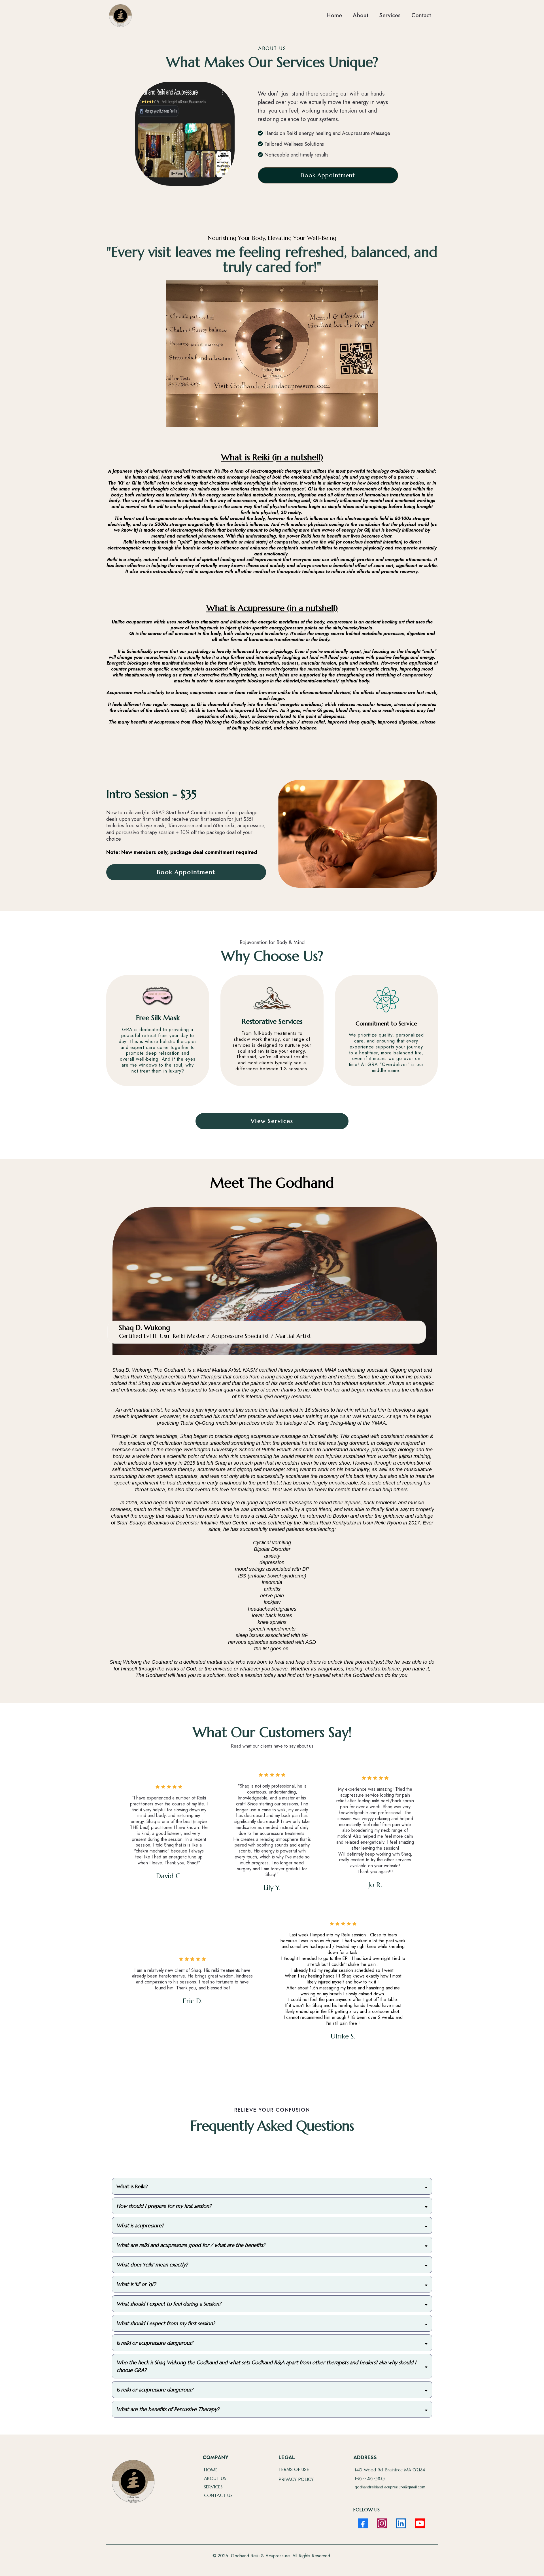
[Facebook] (363, 2523)
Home (334, 15)
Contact (421, 15)
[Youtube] (420, 2523)
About (361, 15)
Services (390, 15)
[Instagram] (382, 2523)
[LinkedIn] (401, 2523)
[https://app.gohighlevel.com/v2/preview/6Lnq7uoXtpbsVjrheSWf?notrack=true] (120, 16)
